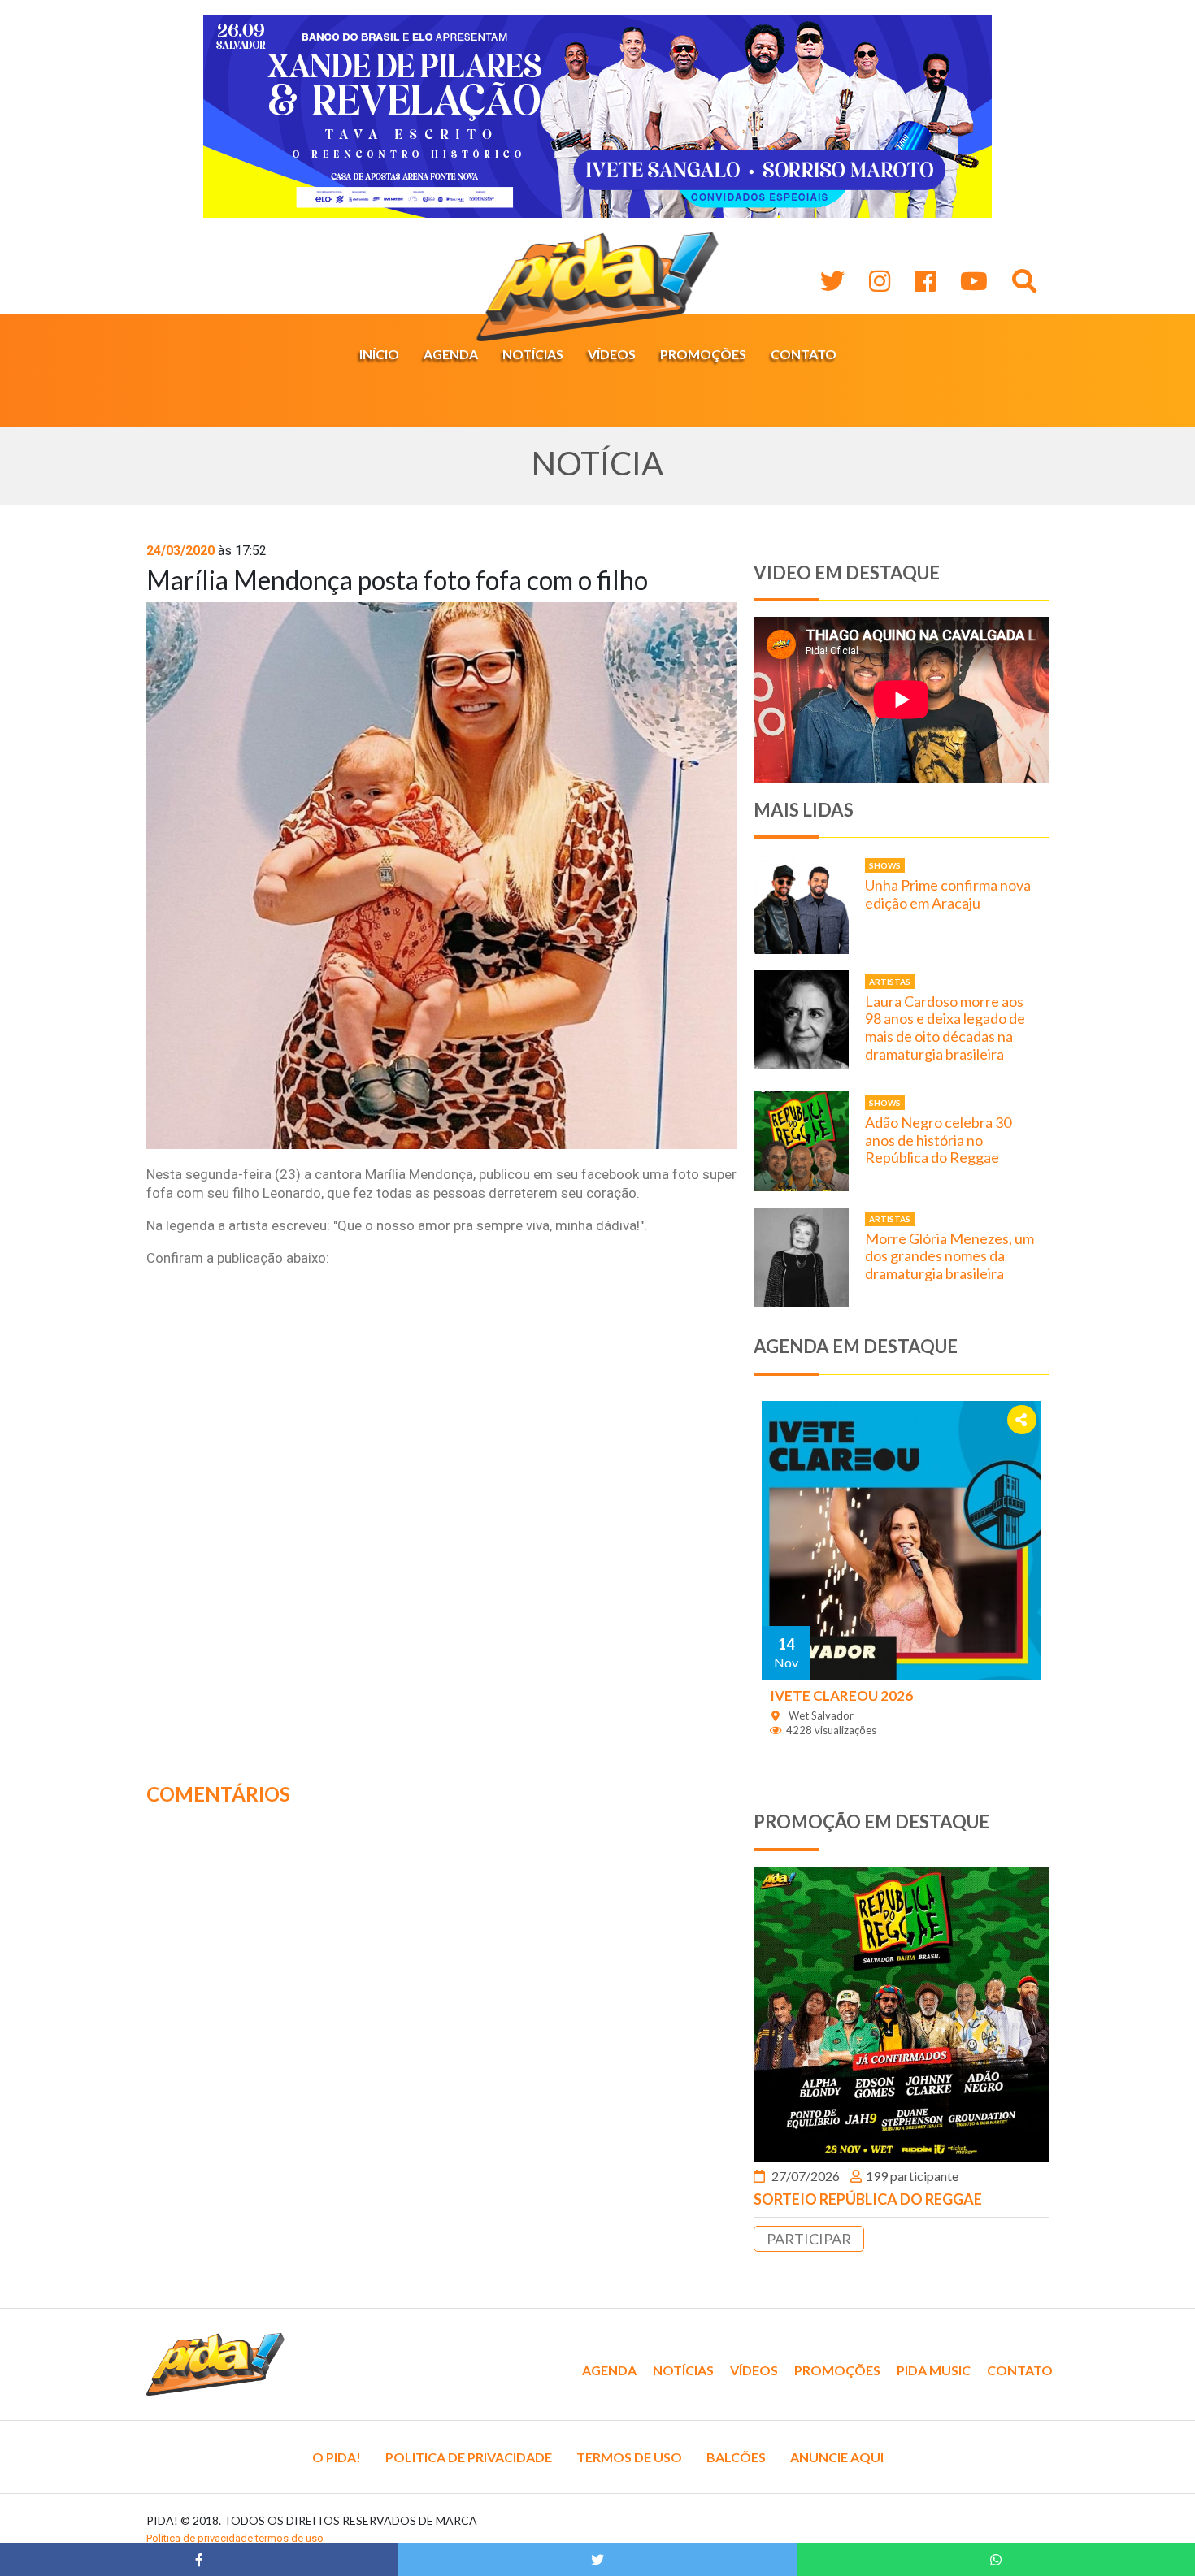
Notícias (533, 354)
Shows (885, 865)
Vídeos (612, 354)
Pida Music (934, 2370)
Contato (804, 354)
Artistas (890, 982)
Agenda (451, 354)
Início (379, 354)
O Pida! (337, 2457)
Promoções (703, 354)
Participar (809, 2239)
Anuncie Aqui (837, 2457)
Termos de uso (629, 2457)
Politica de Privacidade (469, 2457)
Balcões (736, 2457)
